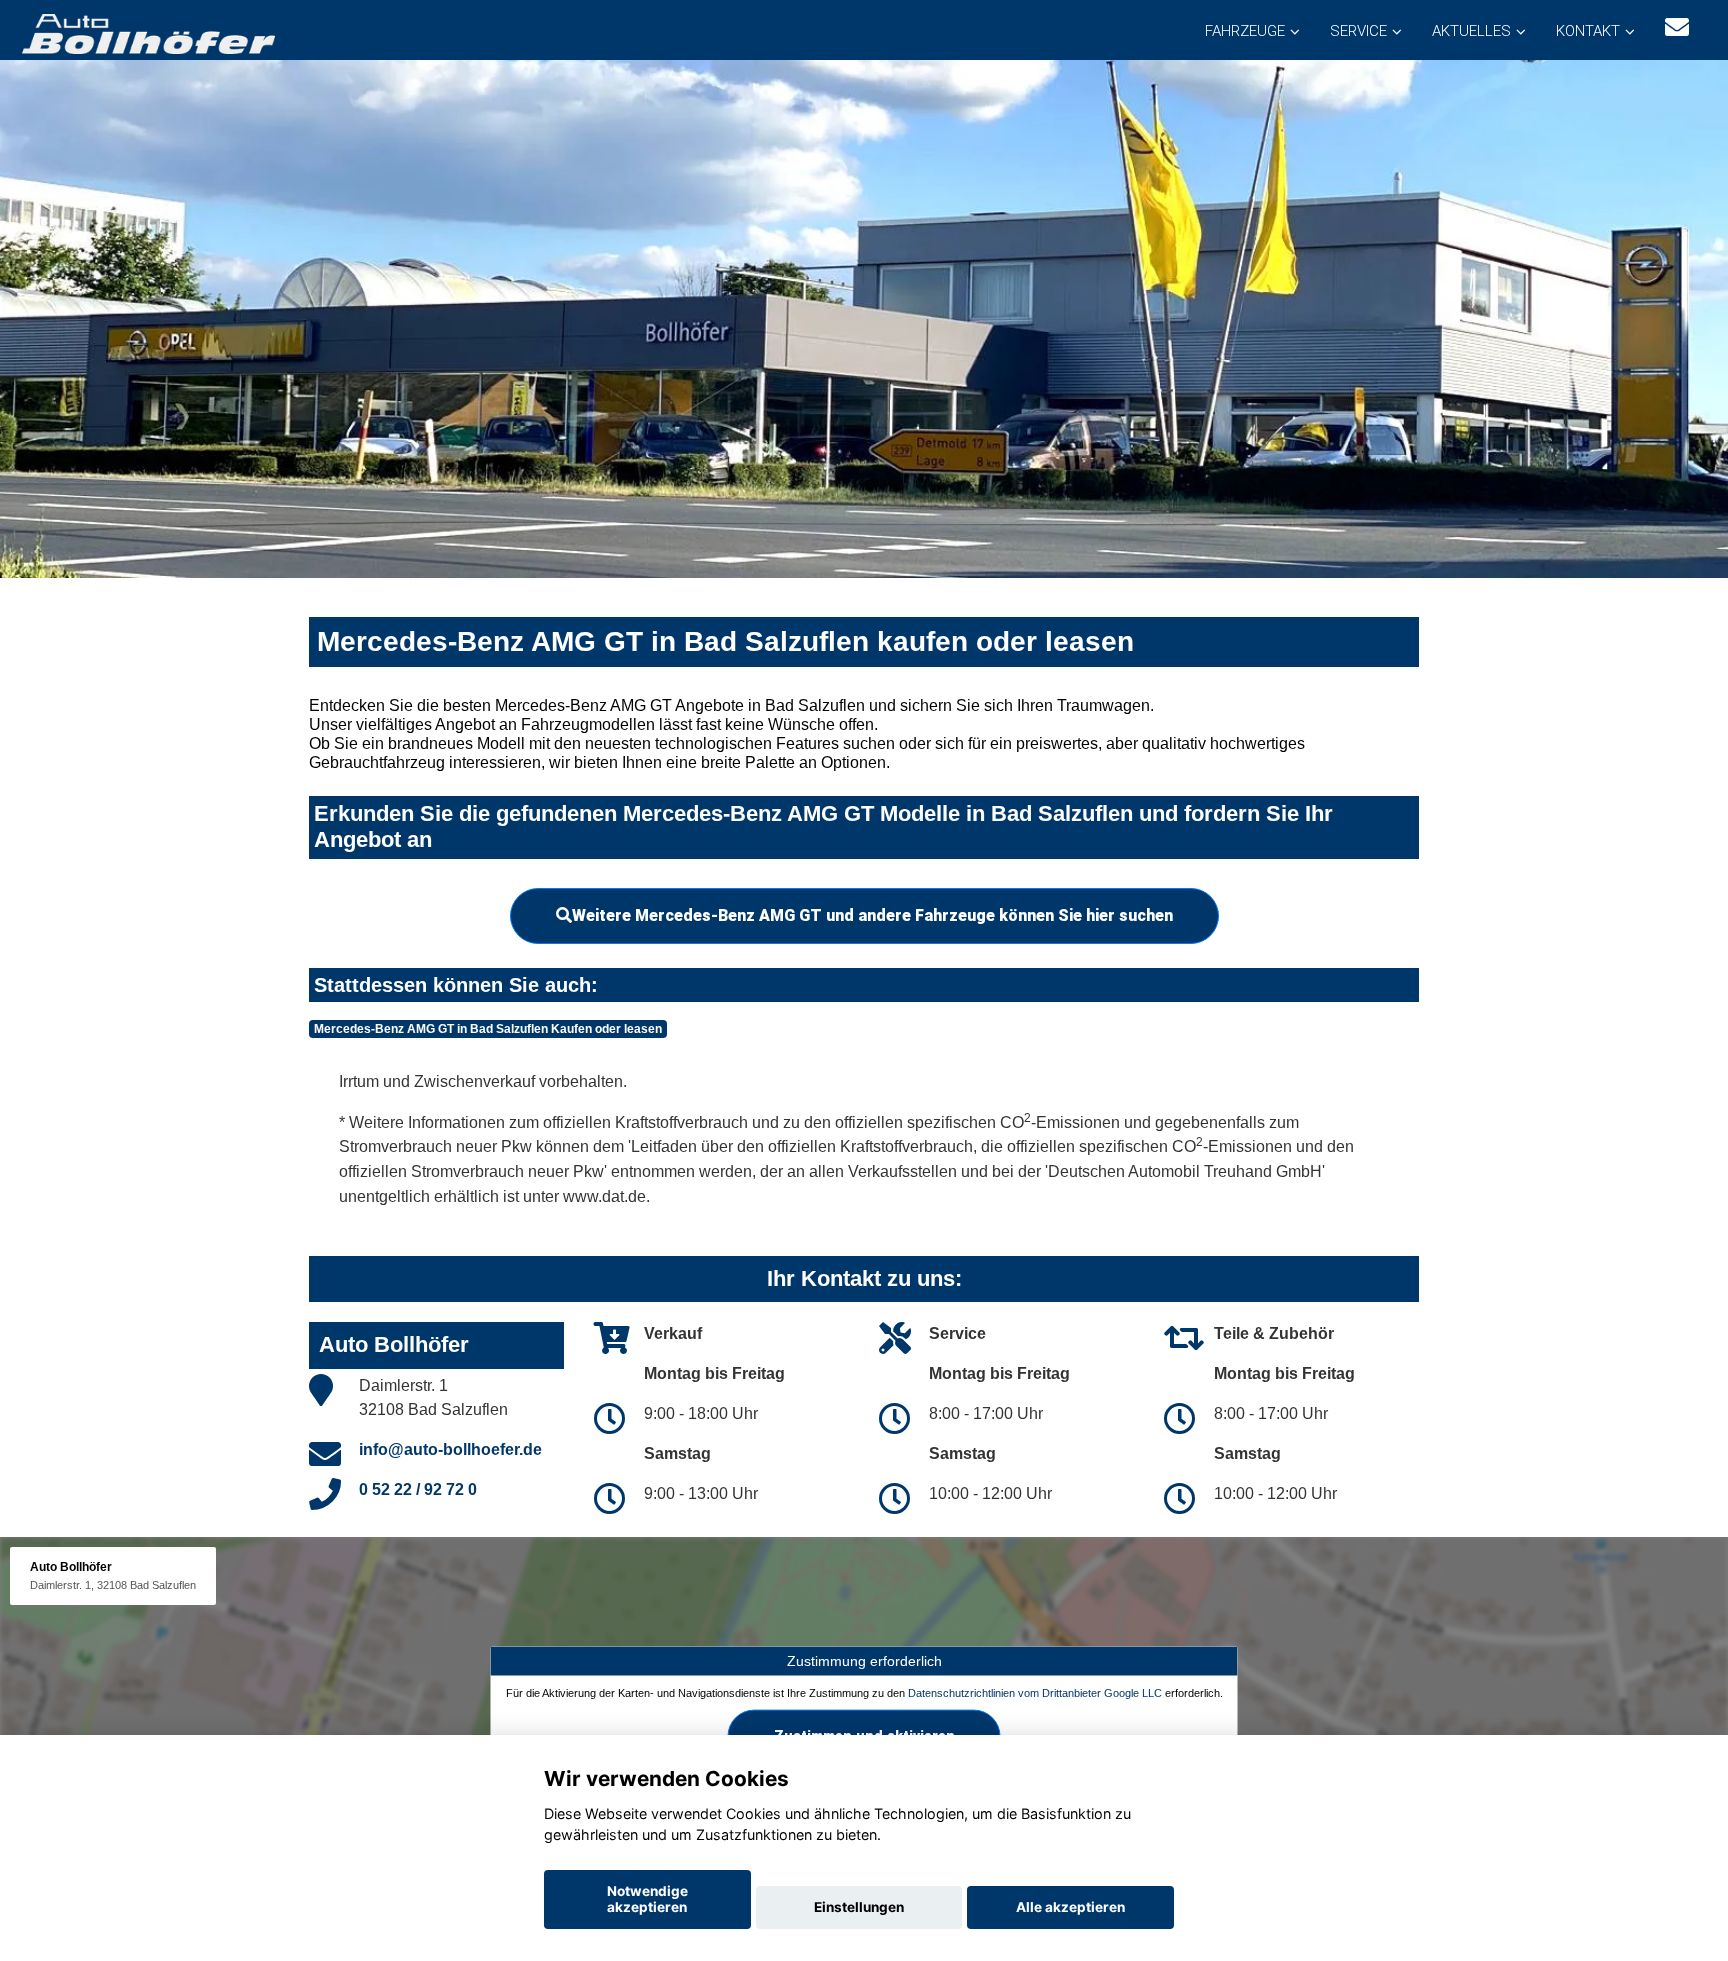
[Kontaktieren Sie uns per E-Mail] (1677, 27)
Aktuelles (1471, 31)
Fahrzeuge (1245, 31)
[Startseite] (147, 32)
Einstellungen (859, 1907)
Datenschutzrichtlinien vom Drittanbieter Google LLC (1035, 1693)
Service (1358, 31)
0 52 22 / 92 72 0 (418, 1489)
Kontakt (1588, 31)
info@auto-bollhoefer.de (450, 1449)
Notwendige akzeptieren (647, 1899)
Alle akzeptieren (1070, 1907)
